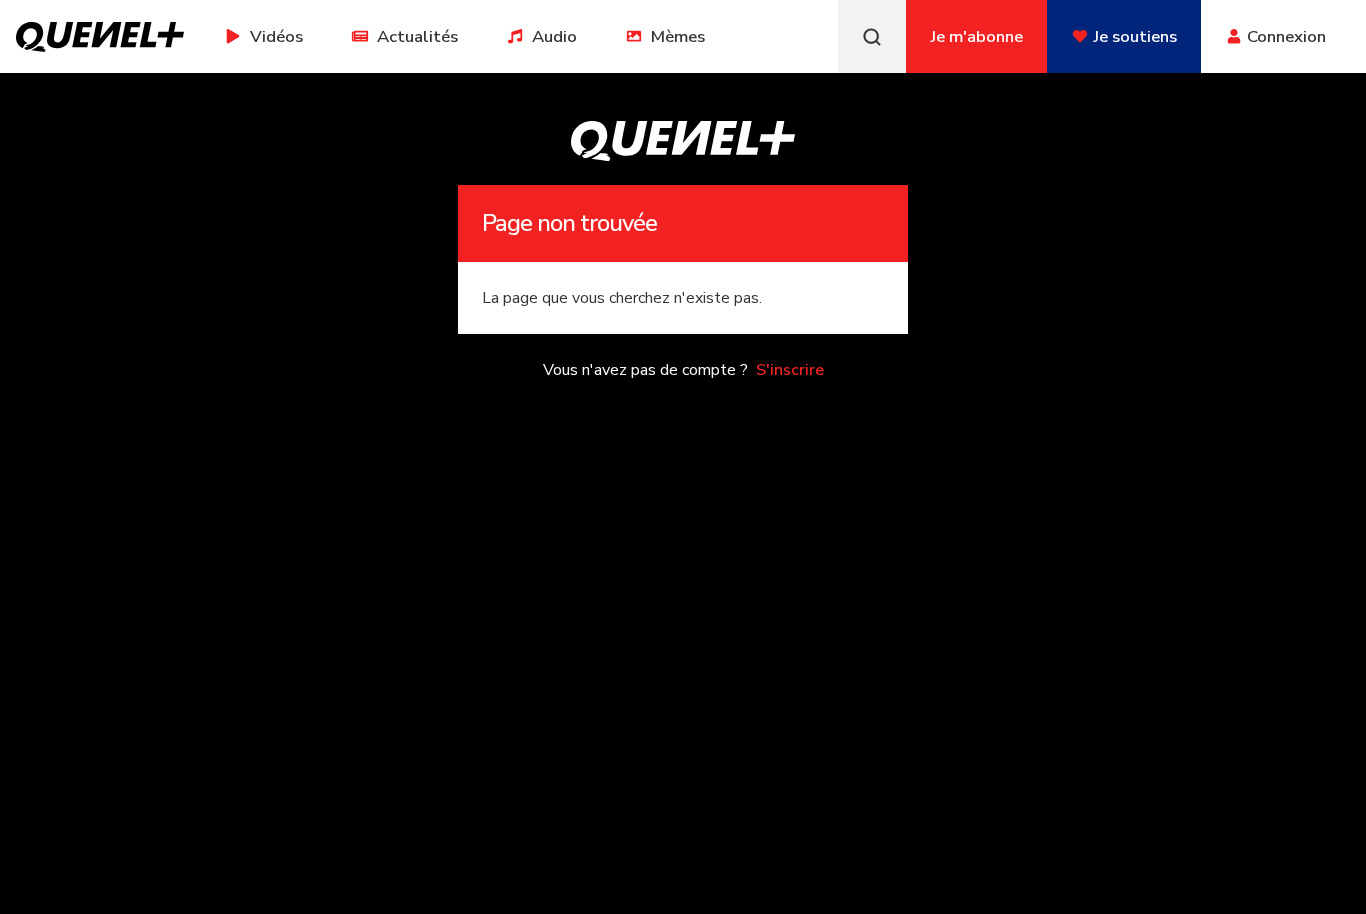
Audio (554, 36)
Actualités (417, 36)
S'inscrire (790, 370)
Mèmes (678, 36)
